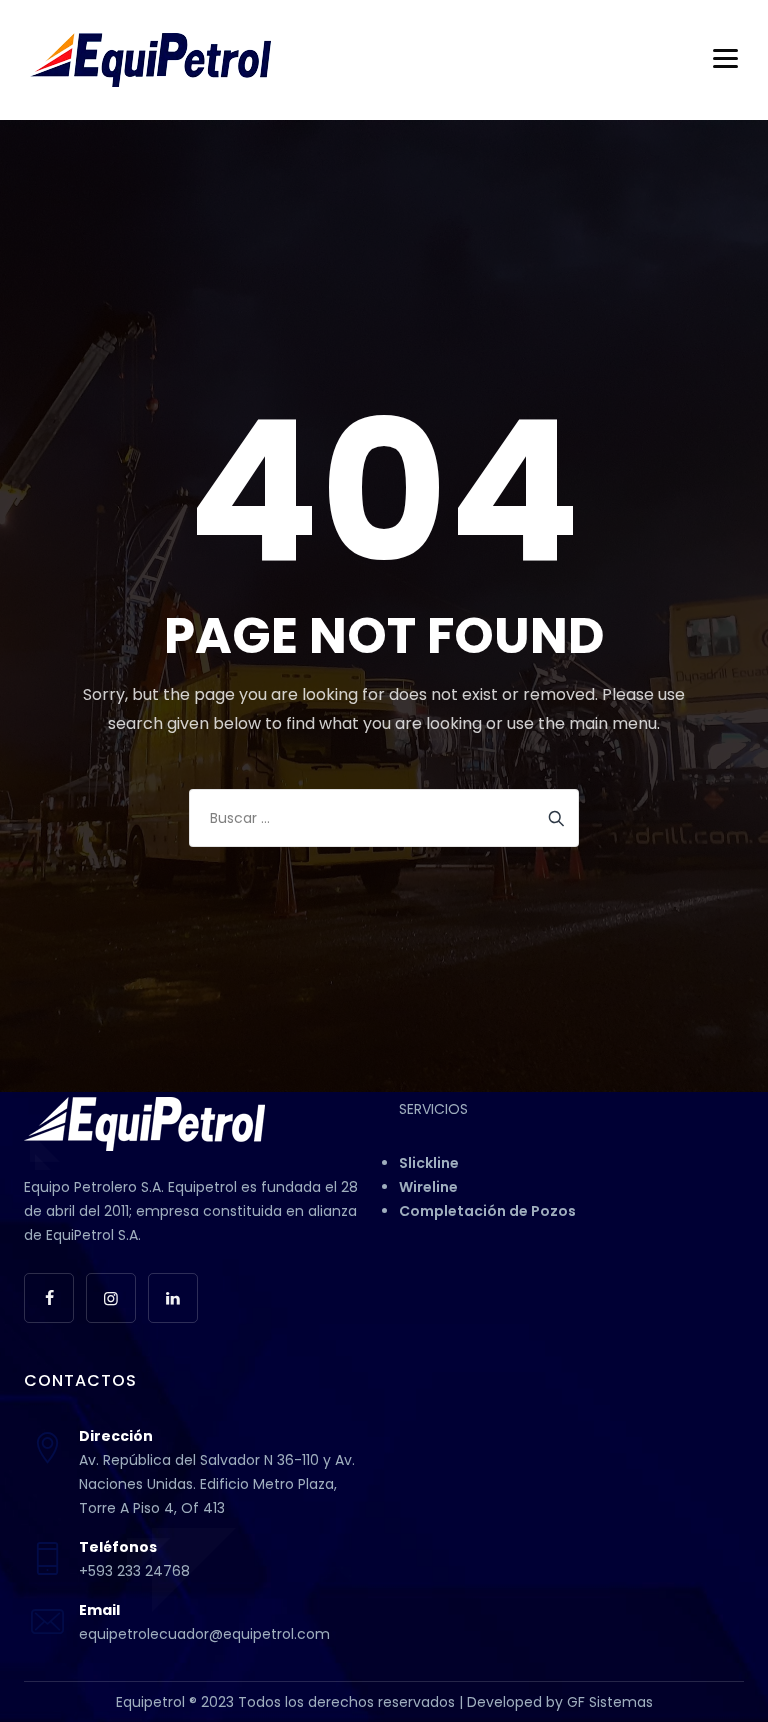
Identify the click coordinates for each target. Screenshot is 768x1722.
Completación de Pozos (487, 1211)
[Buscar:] (384, 818)
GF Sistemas (610, 1702)
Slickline (429, 1163)
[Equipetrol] (150, 60)
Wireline (428, 1187)
